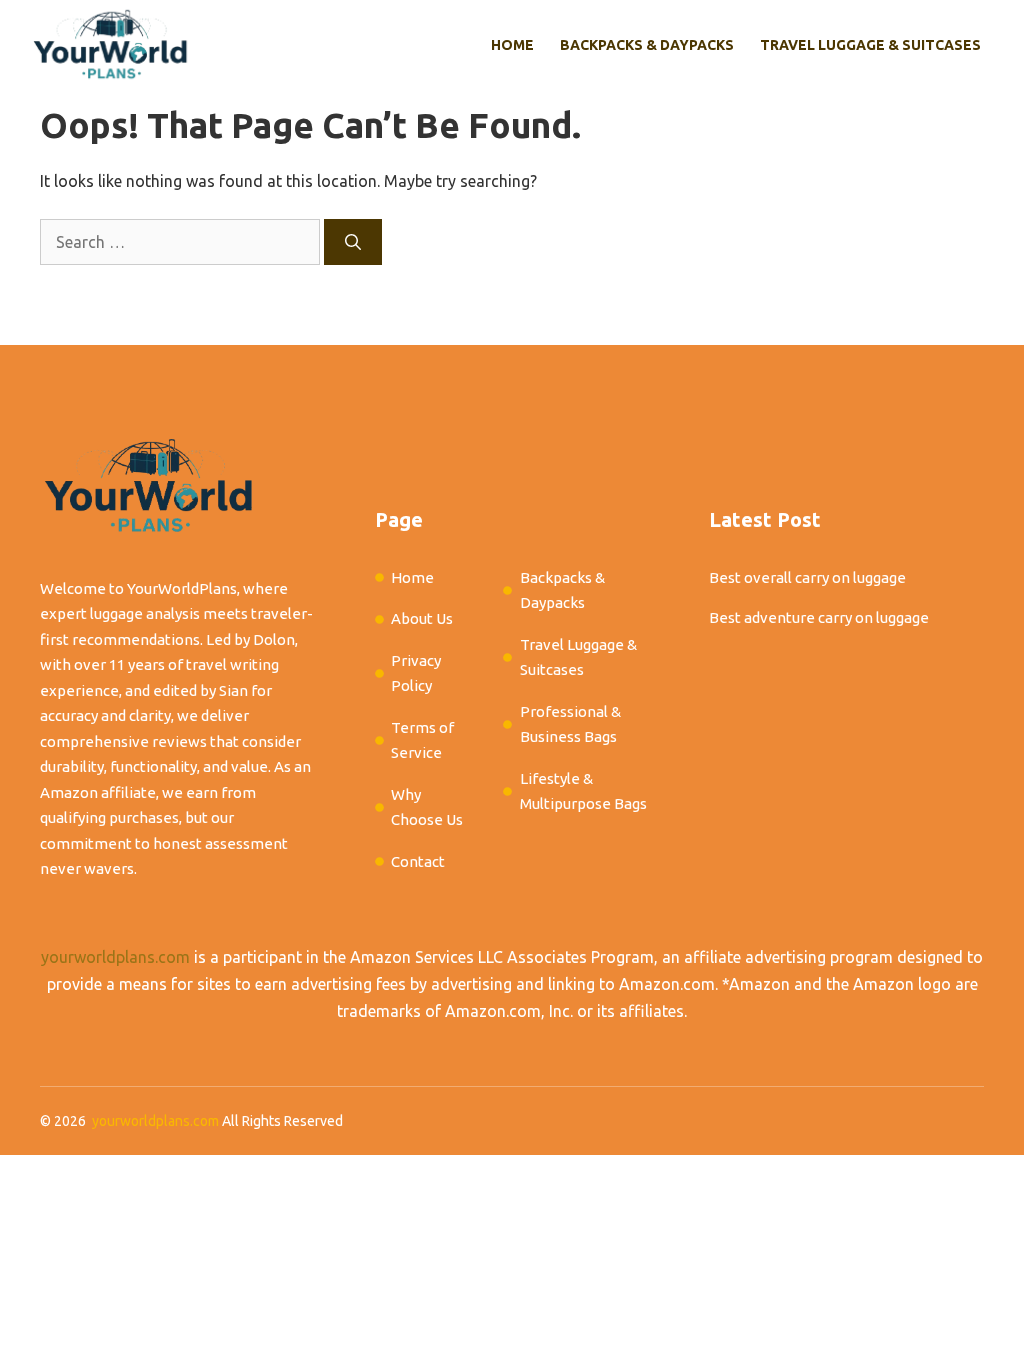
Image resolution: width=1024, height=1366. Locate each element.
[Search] (353, 242)
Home (512, 45)
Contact (418, 861)
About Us (422, 618)
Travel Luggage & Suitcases (870, 45)
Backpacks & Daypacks (647, 45)
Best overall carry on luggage (807, 577)
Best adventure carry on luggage (819, 617)
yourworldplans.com (115, 957)
